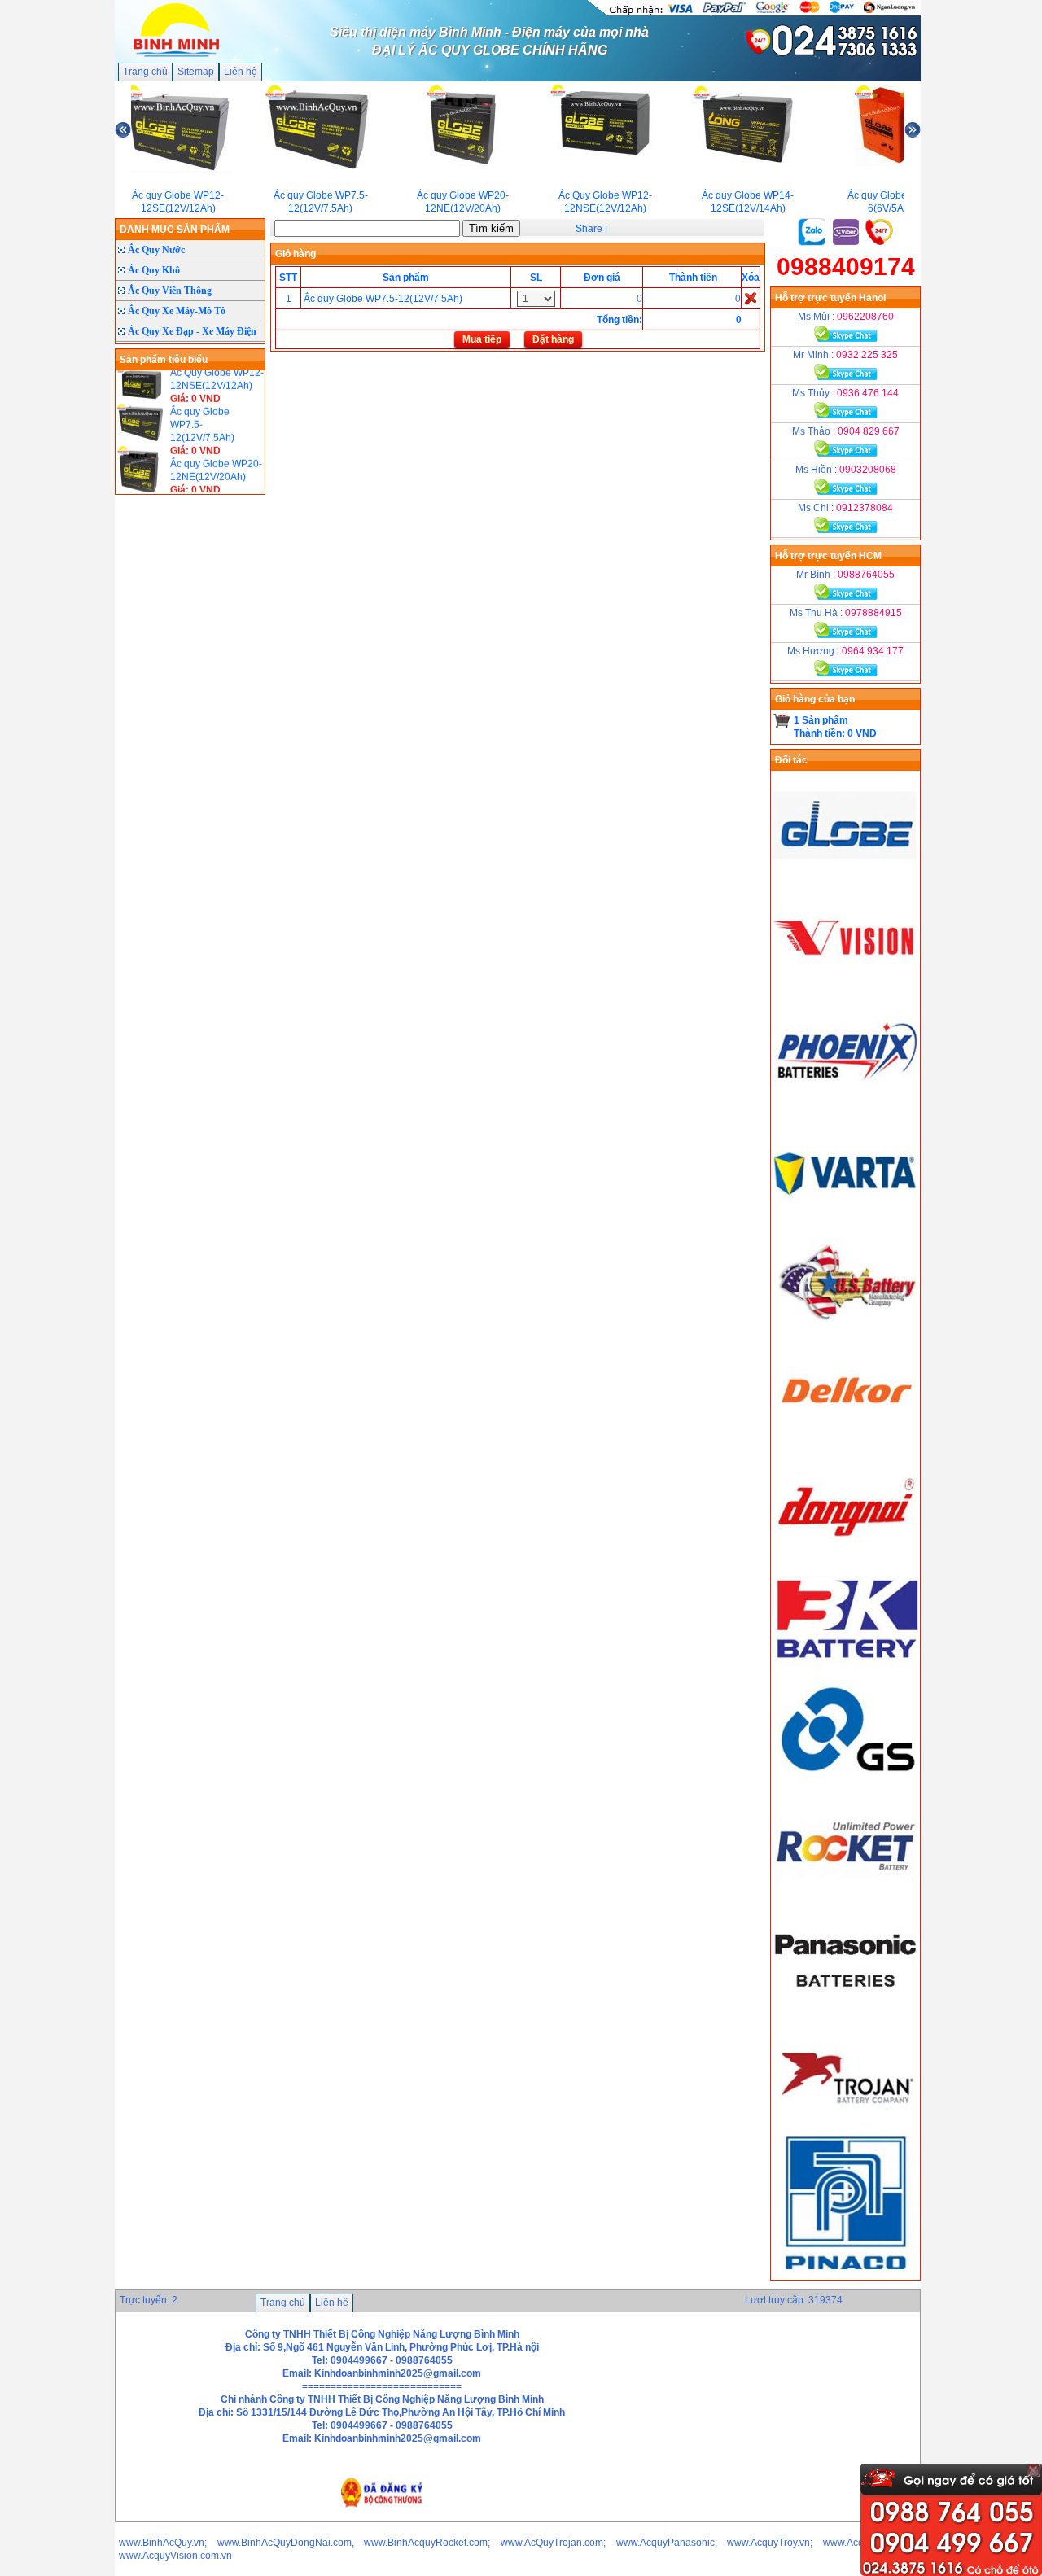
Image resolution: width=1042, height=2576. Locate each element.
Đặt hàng (553, 339)
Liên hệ (241, 72)
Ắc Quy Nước (156, 250)
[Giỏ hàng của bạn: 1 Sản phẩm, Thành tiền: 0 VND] (782, 720)
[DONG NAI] (846, 1558)
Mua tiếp (482, 339)
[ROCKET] (846, 1897)
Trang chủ (145, 72)
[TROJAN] (846, 2123)
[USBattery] (846, 1332)
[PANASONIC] (846, 2010)
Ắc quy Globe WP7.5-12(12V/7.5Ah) (383, 299)
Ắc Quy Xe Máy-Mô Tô (177, 311)
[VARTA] (846, 1218)
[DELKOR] (846, 1445)
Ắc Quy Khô (154, 270)
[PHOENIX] (846, 1105)
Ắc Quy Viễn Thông (170, 291)
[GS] (846, 1784)
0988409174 (846, 267)
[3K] (846, 1671)
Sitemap (196, 72)
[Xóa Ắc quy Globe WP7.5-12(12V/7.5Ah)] (751, 298)
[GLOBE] (846, 879)
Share (589, 229)
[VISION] (846, 992)
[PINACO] (846, 2273)
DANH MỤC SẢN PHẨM (175, 230)
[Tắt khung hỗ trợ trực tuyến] (1033, 2470)
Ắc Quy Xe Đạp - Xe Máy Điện (192, 331)
